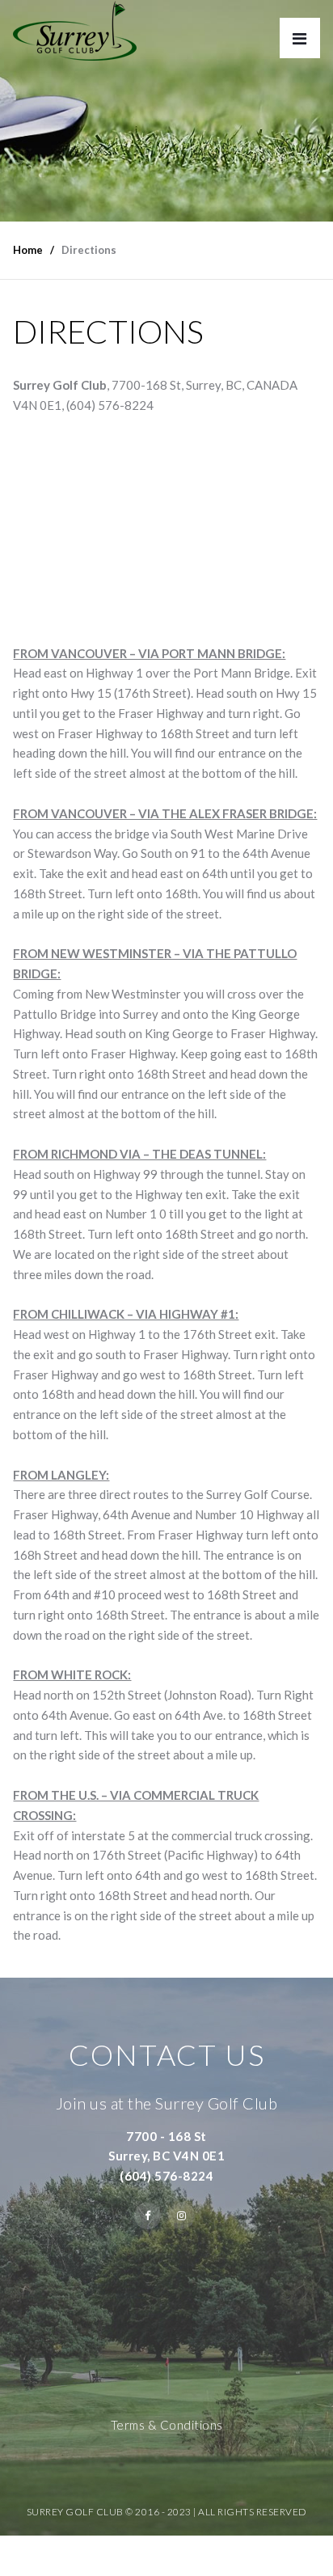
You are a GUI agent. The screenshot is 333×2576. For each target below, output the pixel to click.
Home (28, 250)
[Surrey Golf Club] (75, 31)
